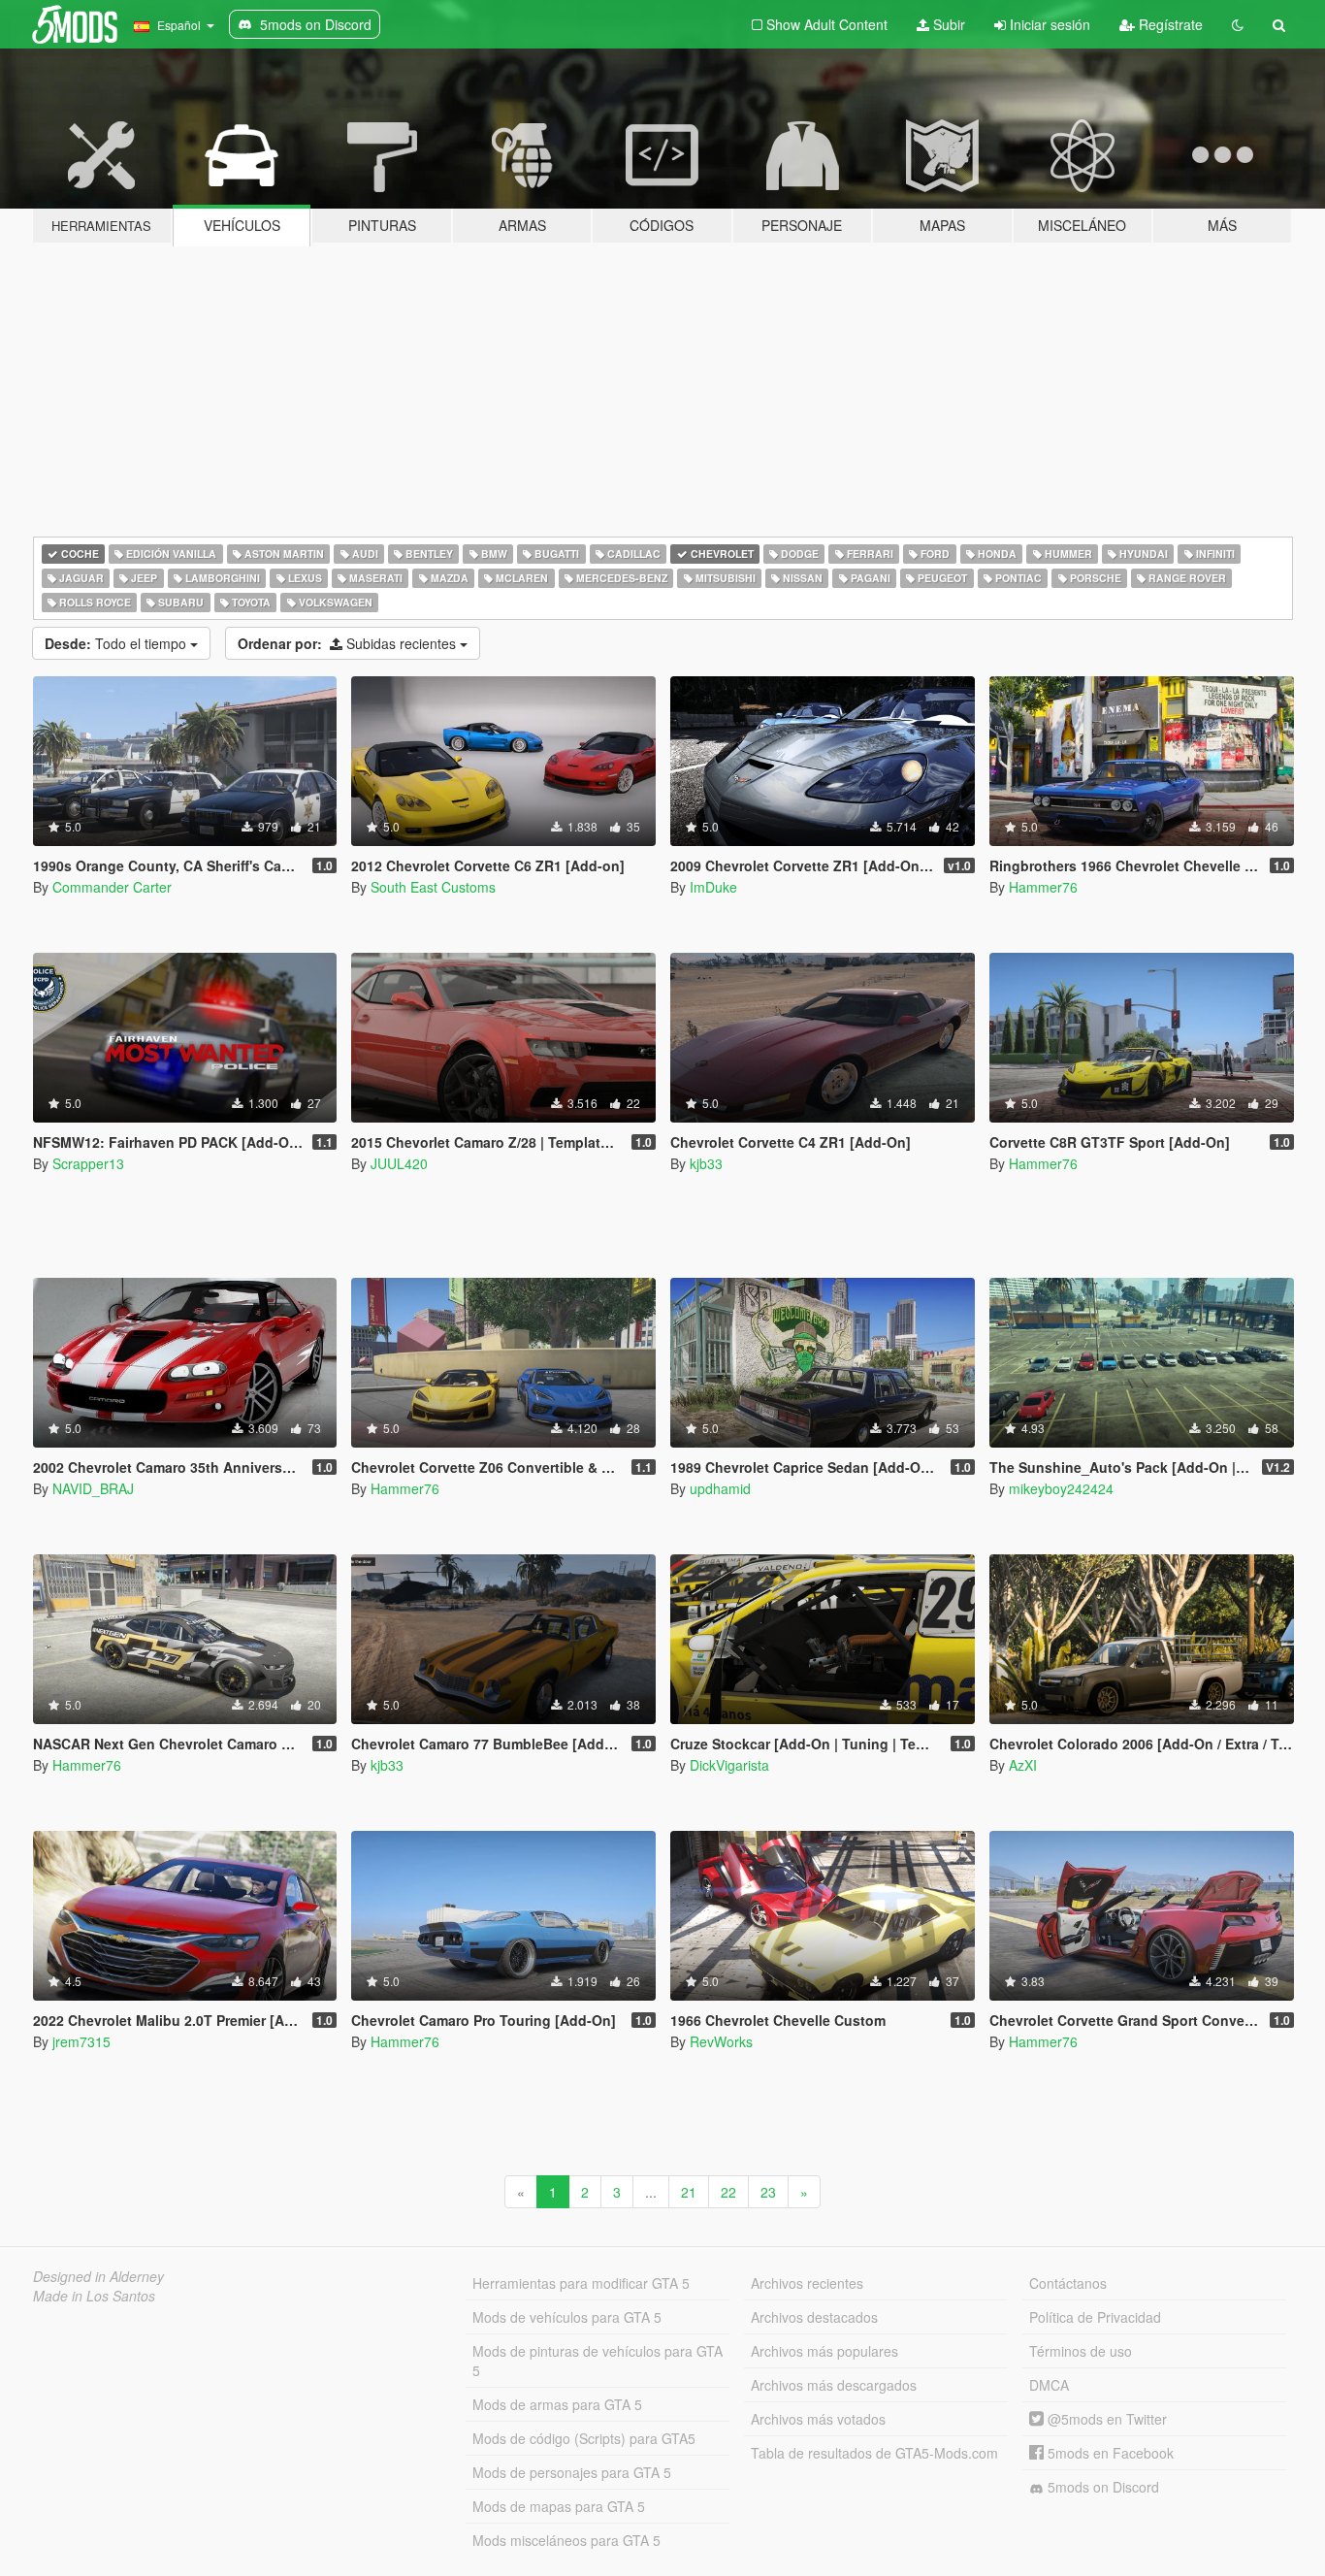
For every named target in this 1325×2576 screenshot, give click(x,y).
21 (689, 2192)
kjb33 (706, 1163)
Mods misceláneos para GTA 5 (566, 2540)
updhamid (720, 1488)
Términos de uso (1081, 2351)
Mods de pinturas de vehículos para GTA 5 (598, 2361)
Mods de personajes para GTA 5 (572, 2472)
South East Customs (433, 887)
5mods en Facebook (1109, 2453)
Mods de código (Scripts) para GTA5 (584, 2438)
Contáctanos (1068, 2283)
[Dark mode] (1238, 24)
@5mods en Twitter (1105, 2419)
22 (728, 2192)
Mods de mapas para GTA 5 (559, 2506)
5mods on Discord (1101, 2487)
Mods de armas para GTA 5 (557, 2404)
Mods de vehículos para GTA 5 (567, 2317)
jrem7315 (81, 2041)
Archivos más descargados (834, 2385)
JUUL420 (399, 1163)
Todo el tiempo (117, 643)
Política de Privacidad (1095, 2317)
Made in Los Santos (94, 2296)
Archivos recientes (807, 2283)
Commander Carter (112, 887)
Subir (947, 24)
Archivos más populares (824, 2351)
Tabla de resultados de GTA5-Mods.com (874, 2453)
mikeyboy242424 (1061, 1488)
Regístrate (1169, 24)
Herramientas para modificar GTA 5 (581, 2283)
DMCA (1049, 2385)
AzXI (1023, 1765)
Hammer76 (1043, 887)
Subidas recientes (349, 643)
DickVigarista (729, 1765)
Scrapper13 (88, 1163)
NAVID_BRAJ (93, 1488)
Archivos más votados (818, 2419)
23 (768, 2192)
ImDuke (713, 887)
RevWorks (721, 2041)
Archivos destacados (814, 2317)
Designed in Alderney (98, 2276)
